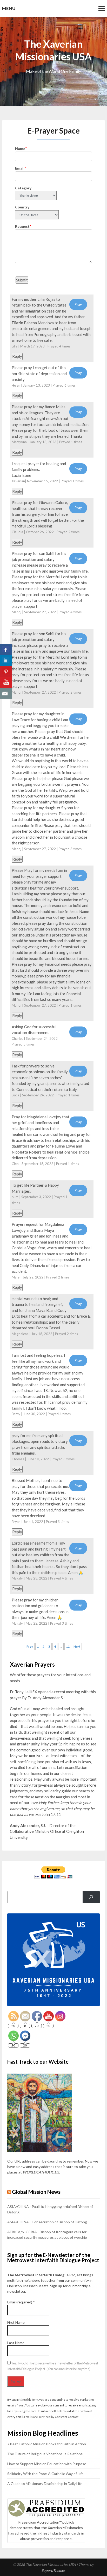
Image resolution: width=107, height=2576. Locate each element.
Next (77, 1646)
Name (20, 149)
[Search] (91, 1897)
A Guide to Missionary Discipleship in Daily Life (45, 2484)
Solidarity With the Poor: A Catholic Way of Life (45, 2474)
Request (22, 226)
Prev (30, 1646)
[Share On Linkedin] (6, 660)
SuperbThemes (53, 2570)
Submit (22, 280)
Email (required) (21, 2302)
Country (22, 207)
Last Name (16, 2343)
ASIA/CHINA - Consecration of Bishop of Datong (47, 2222)
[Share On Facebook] (6, 650)
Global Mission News (36, 2192)
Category (23, 188)
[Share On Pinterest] (6, 671)
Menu (9, 8)
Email (20, 168)
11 (68, 1646)
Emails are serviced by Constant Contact (51, 2417)
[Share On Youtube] (6, 682)
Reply (17, 356)
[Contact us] (6, 693)
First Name (16, 2322)
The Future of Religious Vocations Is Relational (45, 2454)
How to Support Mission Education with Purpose (47, 2464)
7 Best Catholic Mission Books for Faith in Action (47, 2444)
